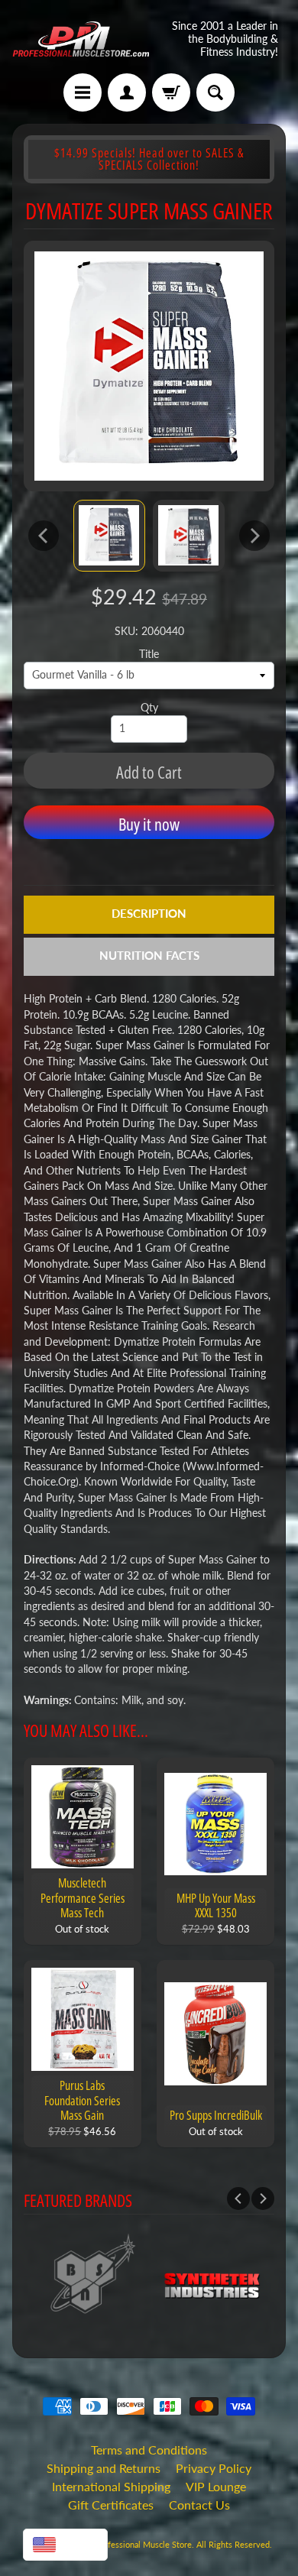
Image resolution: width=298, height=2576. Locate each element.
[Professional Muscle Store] (81, 39)
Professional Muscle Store (143, 2544)
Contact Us (199, 2505)
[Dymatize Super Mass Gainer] (109, 536)
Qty (149, 708)
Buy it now (149, 824)
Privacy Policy (214, 2468)
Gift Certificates (111, 2505)
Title (149, 654)
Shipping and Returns (104, 2468)
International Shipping (111, 2486)
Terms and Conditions (149, 2450)
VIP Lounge (216, 2486)
